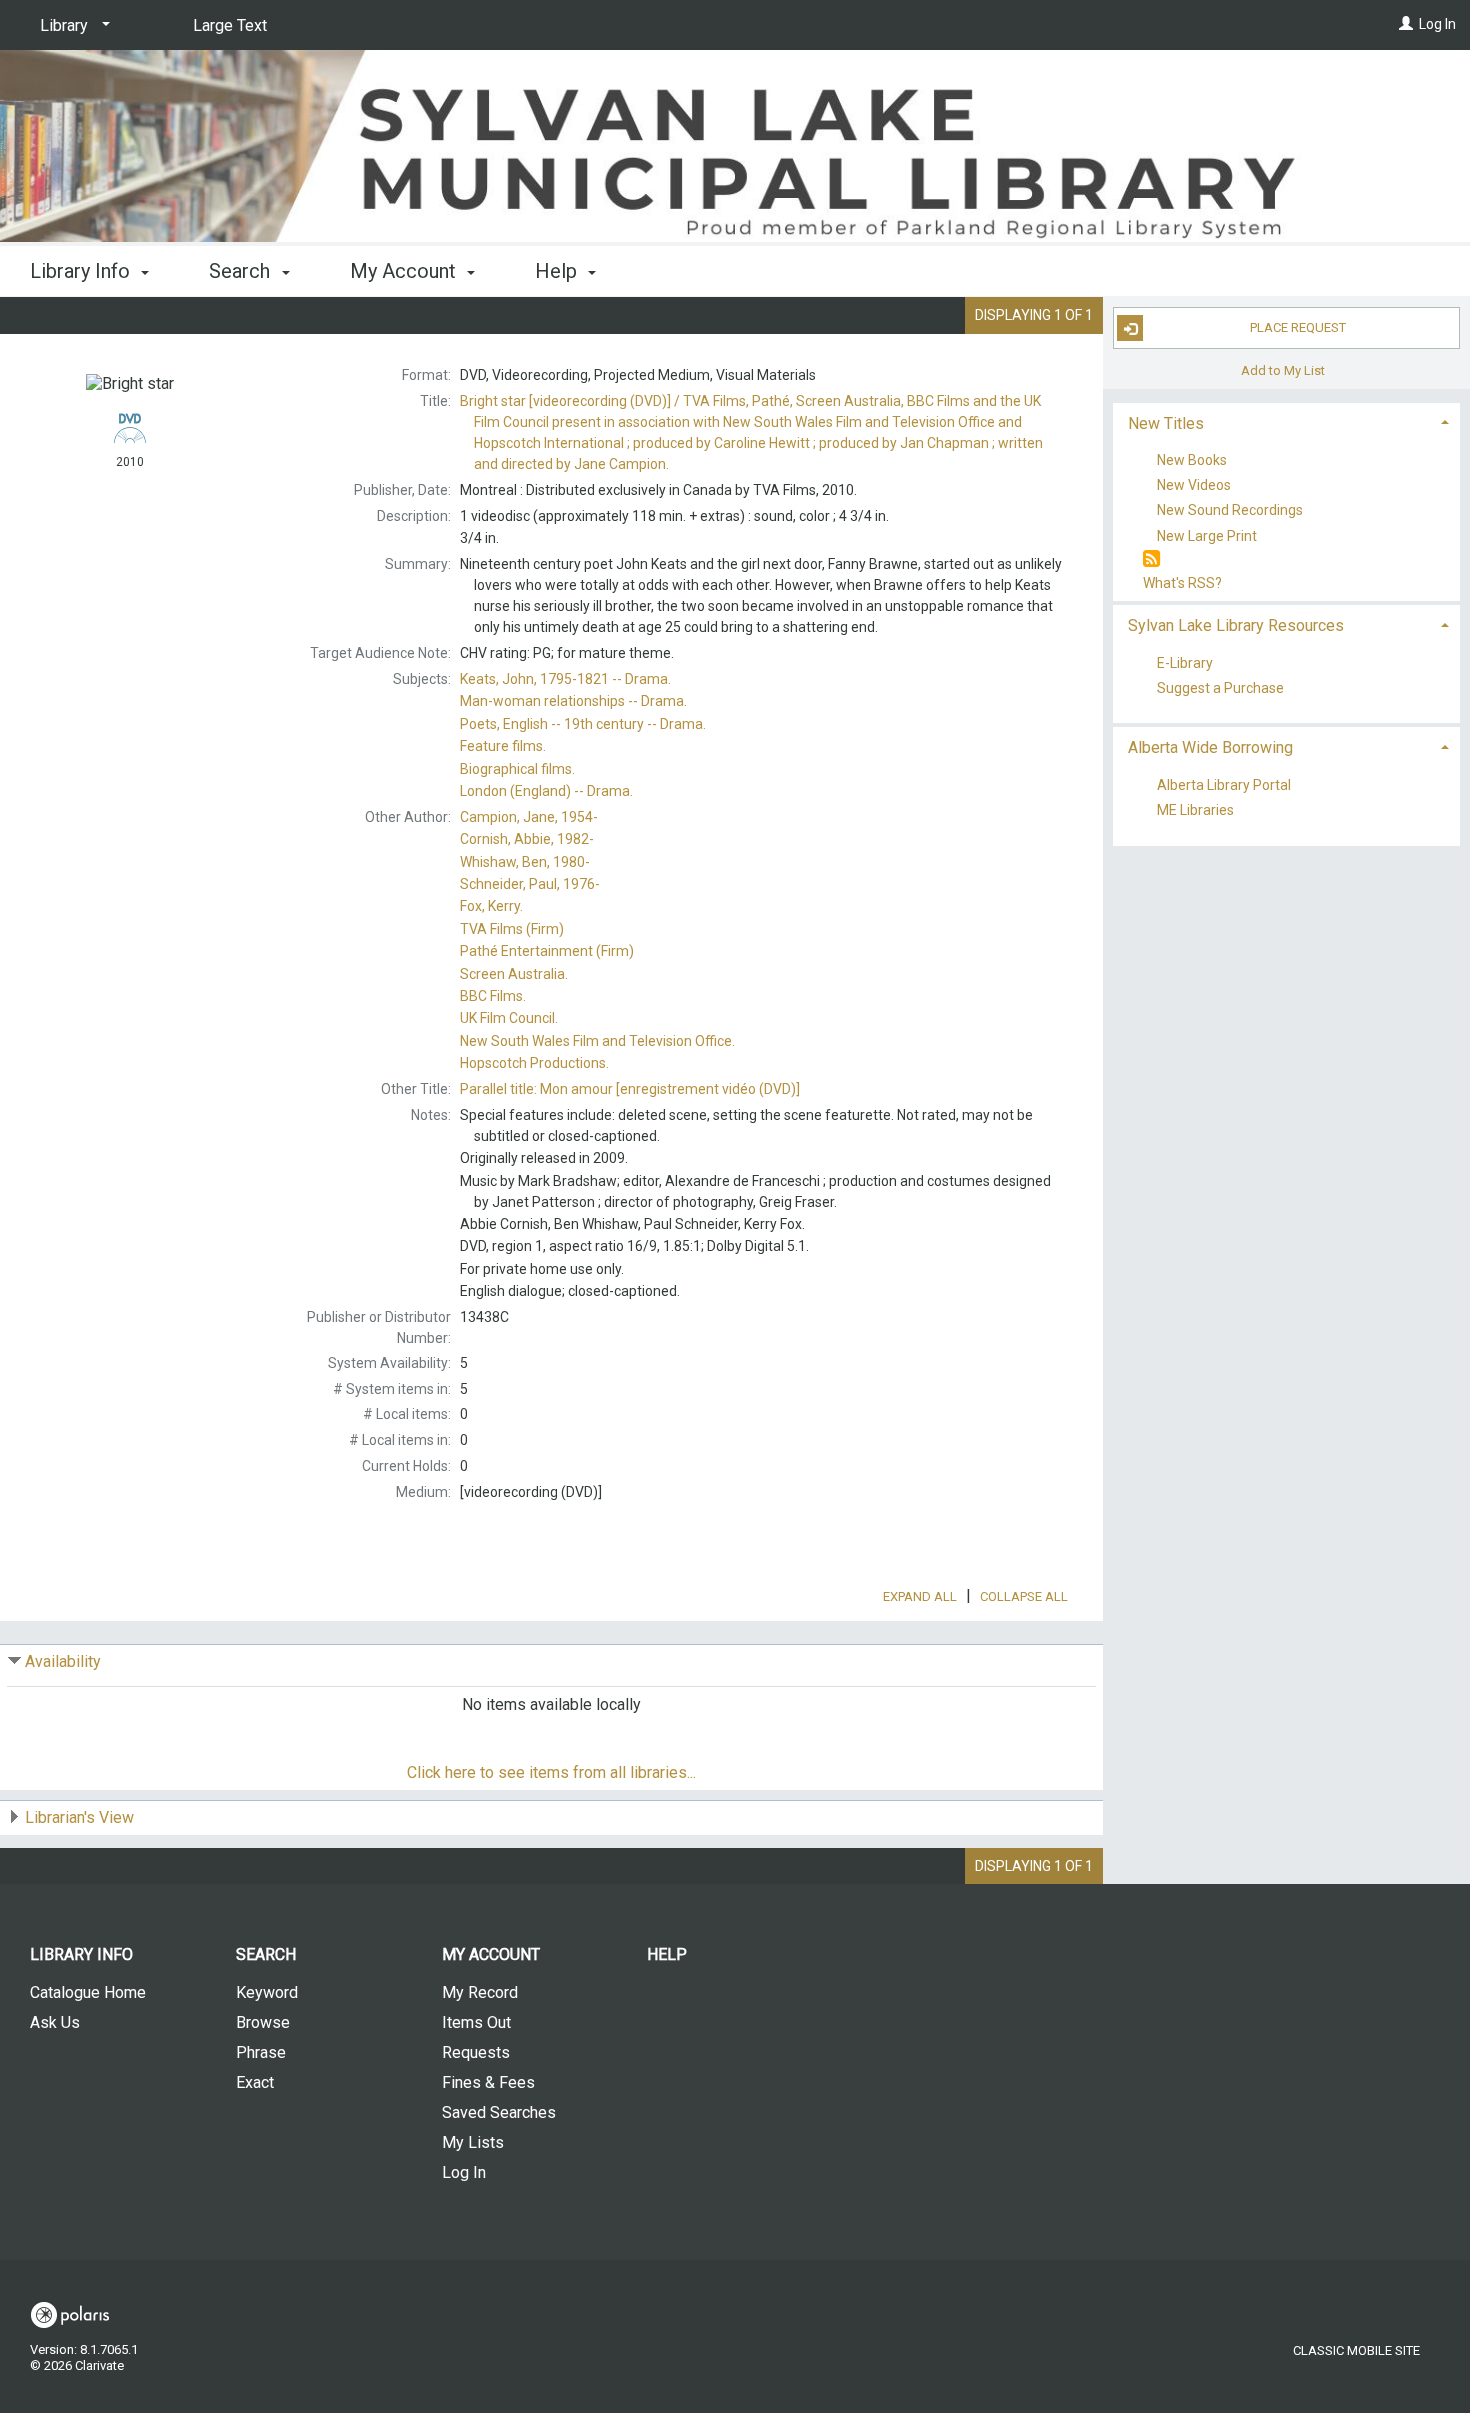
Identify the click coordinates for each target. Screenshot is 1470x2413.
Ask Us (55, 2022)
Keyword (267, 1992)
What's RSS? (1182, 583)
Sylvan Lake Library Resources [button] (1236, 625)
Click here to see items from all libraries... (551, 1772)
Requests (476, 2052)
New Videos (1194, 486)
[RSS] (1151, 559)
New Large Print (1207, 536)
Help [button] (558, 271)
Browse (263, 2022)
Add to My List (1283, 369)
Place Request (1298, 327)
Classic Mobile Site (1356, 2350)
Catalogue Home (88, 1992)
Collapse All (1024, 1596)
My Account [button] (405, 271)
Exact (255, 2082)
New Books (1192, 460)
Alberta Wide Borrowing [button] (1210, 747)
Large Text (230, 25)
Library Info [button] (82, 271)
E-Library (1185, 663)
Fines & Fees (488, 2082)
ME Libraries (1195, 811)
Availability (63, 1661)
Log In (1437, 24)
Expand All (920, 1596)
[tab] (1287, 421)
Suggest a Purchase (1220, 688)
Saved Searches (499, 2112)
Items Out (476, 2022)
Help (667, 1954)
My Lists (473, 2142)
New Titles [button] (1166, 423)
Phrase (261, 2052)
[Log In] (1406, 24)
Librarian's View (79, 1817)
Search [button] (242, 271)
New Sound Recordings (1230, 511)
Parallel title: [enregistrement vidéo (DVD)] (630, 1089)
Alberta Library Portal (1224, 785)
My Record (480, 1992)
